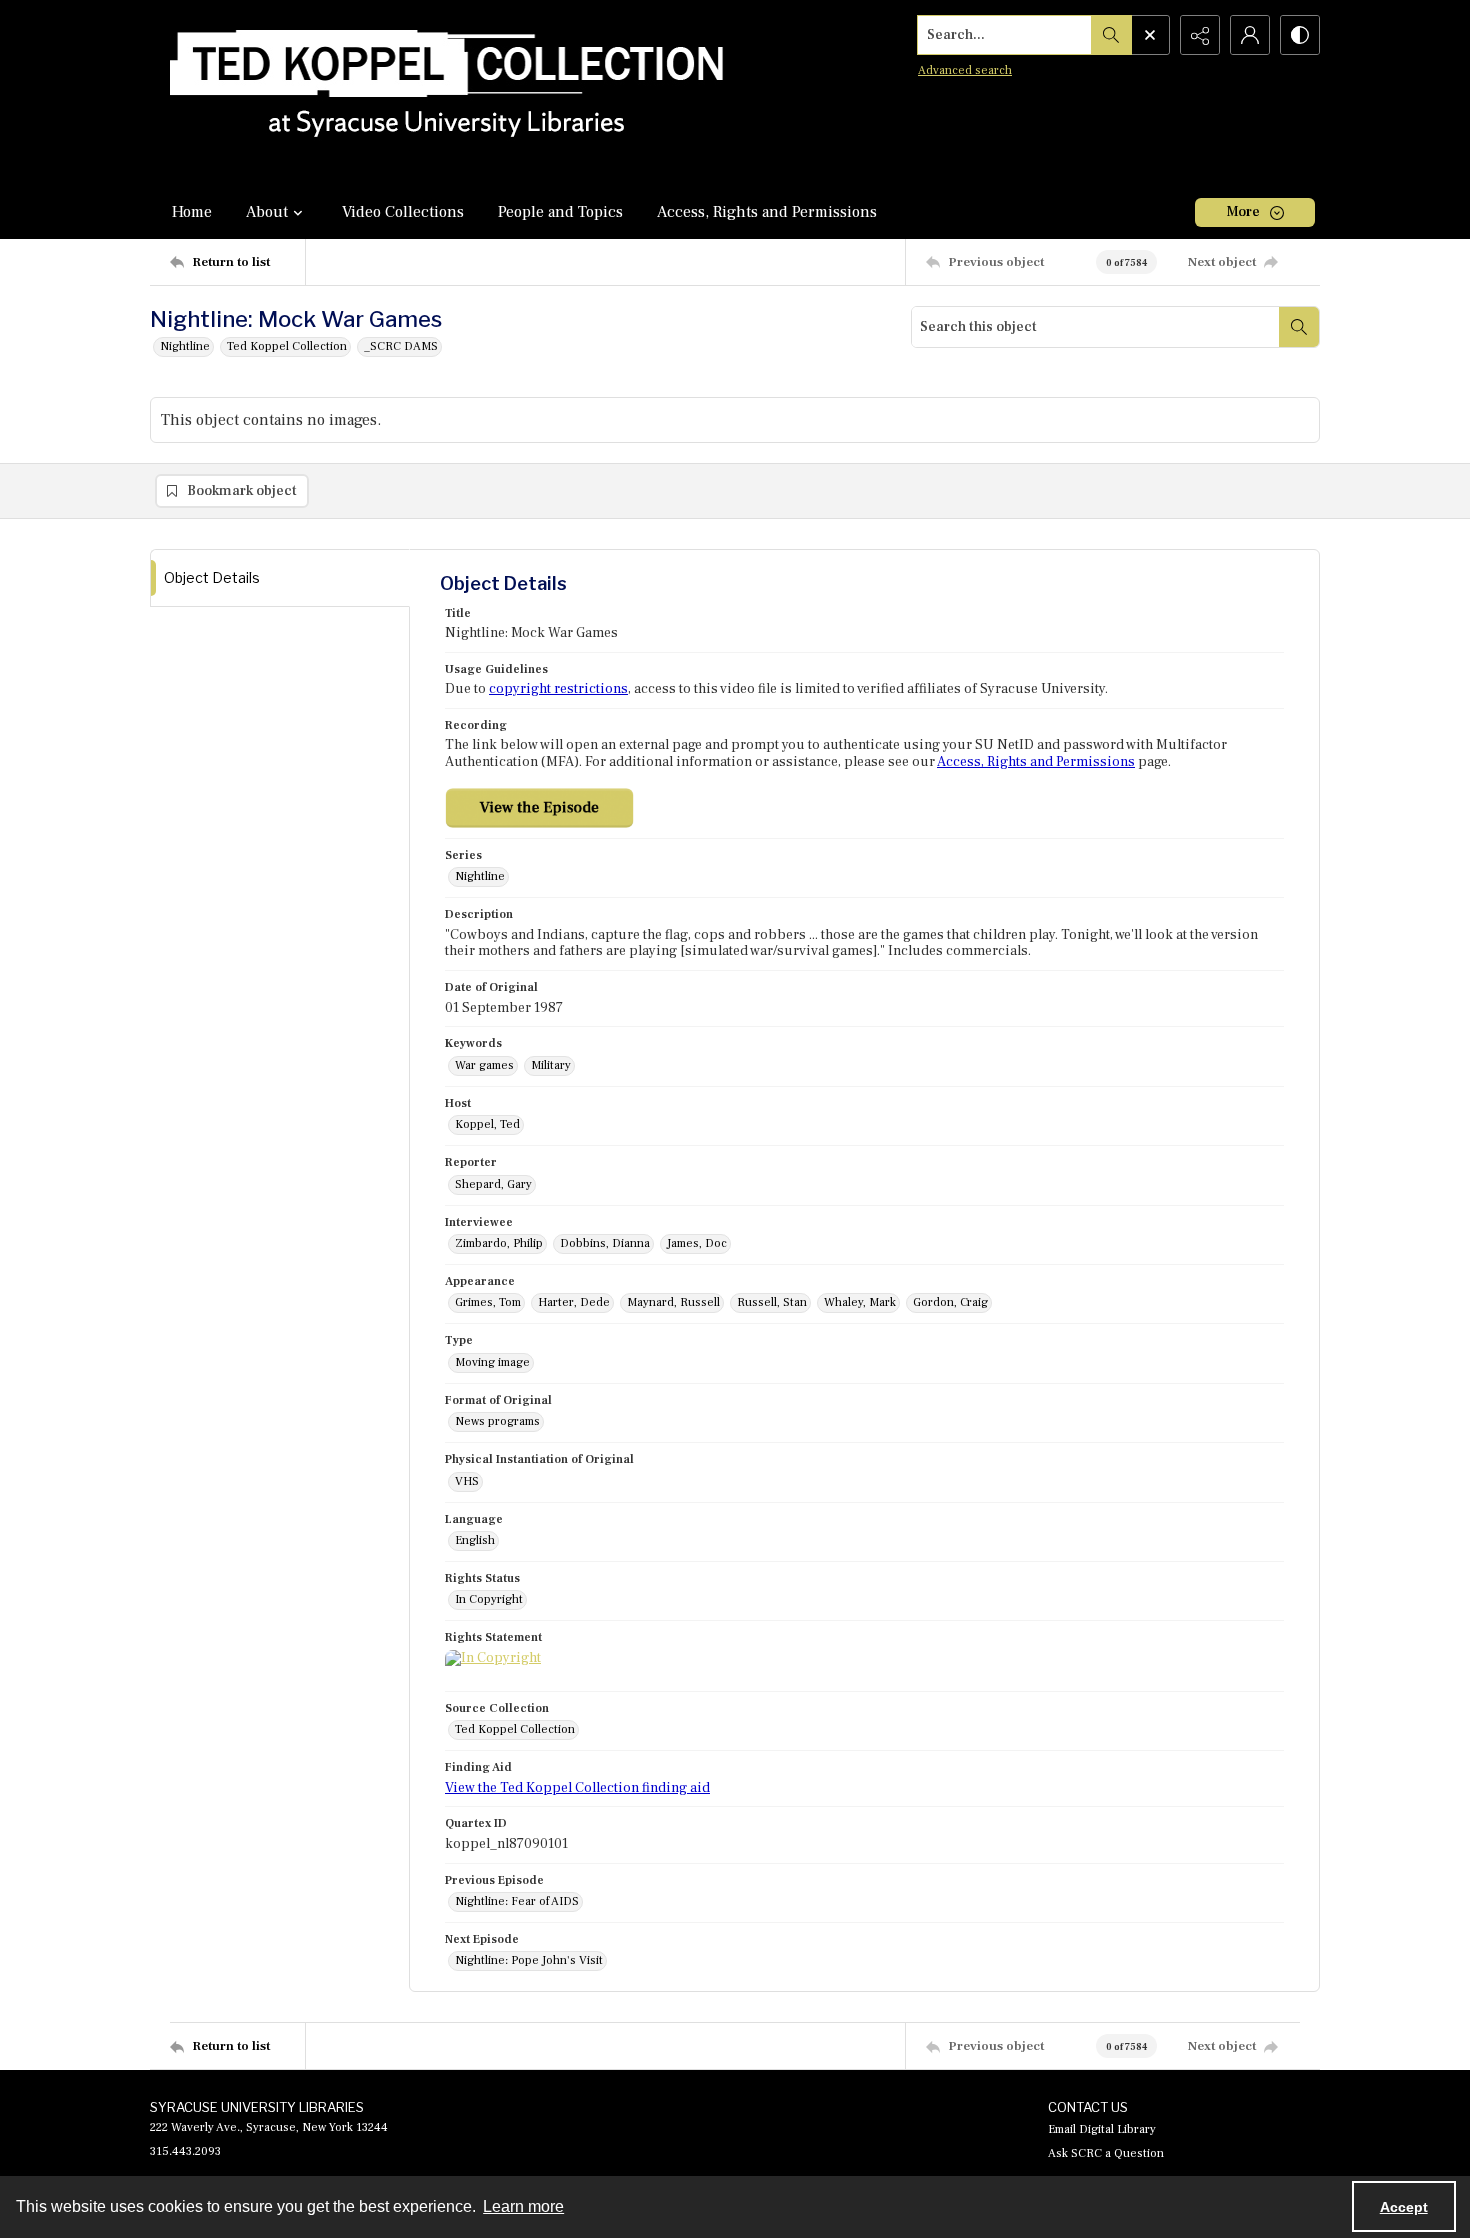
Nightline (185, 346)
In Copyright (489, 1599)
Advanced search (965, 70)
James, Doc (697, 1243)
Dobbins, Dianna (605, 1243)
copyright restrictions (558, 689)
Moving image (492, 1362)
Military (551, 1065)
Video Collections (403, 212)
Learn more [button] (523, 2206)
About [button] (267, 212)
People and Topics (560, 212)
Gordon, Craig (950, 1302)
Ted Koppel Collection (287, 346)
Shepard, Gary (493, 1184)
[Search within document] (1299, 327)
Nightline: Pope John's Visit (529, 1960)
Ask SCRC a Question (1106, 2153)
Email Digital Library (1102, 2129)
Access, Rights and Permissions (767, 212)
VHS (467, 1481)
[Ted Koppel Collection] (447, 92)
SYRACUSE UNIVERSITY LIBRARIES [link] (257, 2107)
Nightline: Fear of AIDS (517, 1901)
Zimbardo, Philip (499, 1243)
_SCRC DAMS (401, 346)
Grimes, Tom (488, 1302)
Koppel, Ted (487, 1124)
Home (192, 212)
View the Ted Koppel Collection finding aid (577, 1788)
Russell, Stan (772, 1302)
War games (484, 1065)
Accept (1404, 2207)
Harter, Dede (574, 1302)
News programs (497, 1421)
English (475, 1540)
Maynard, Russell (673, 1302)
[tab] (280, 578)
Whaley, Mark (860, 1302)
